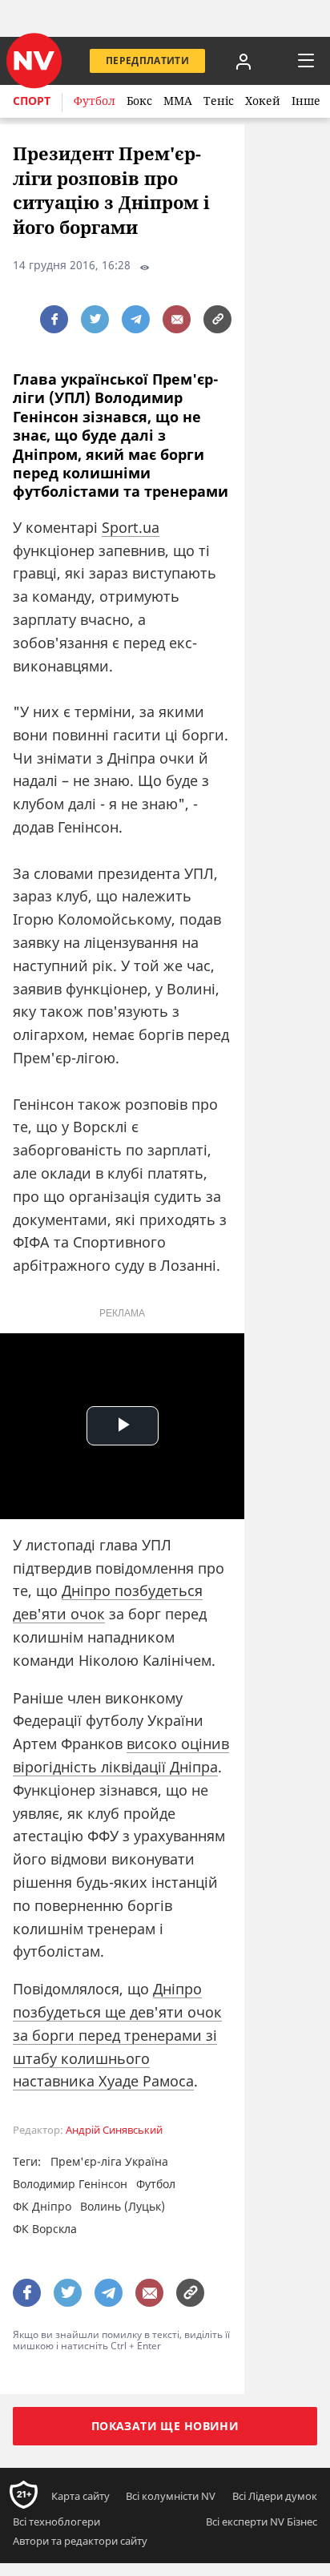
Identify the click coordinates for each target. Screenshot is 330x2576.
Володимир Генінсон (70, 2184)
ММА (178, 101)
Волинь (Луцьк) (123, 2206)
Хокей (263, 101)
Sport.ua (131, 527)
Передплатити (147, 60)
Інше (306, 101)
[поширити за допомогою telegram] (136, 319)
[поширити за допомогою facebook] (54, 319)
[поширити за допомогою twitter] (95, 319)
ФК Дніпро (42, 2206)
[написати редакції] (177, 319)
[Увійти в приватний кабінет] (243, 61)
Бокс (139, 101)
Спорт (32, 101)
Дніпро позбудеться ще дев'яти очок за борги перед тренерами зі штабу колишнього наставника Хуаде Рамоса (117, 2035)
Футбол (95, 101)
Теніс (219, 101)
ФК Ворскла (45, 2229)
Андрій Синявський (114, 2130)
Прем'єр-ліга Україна (109, 2161)
